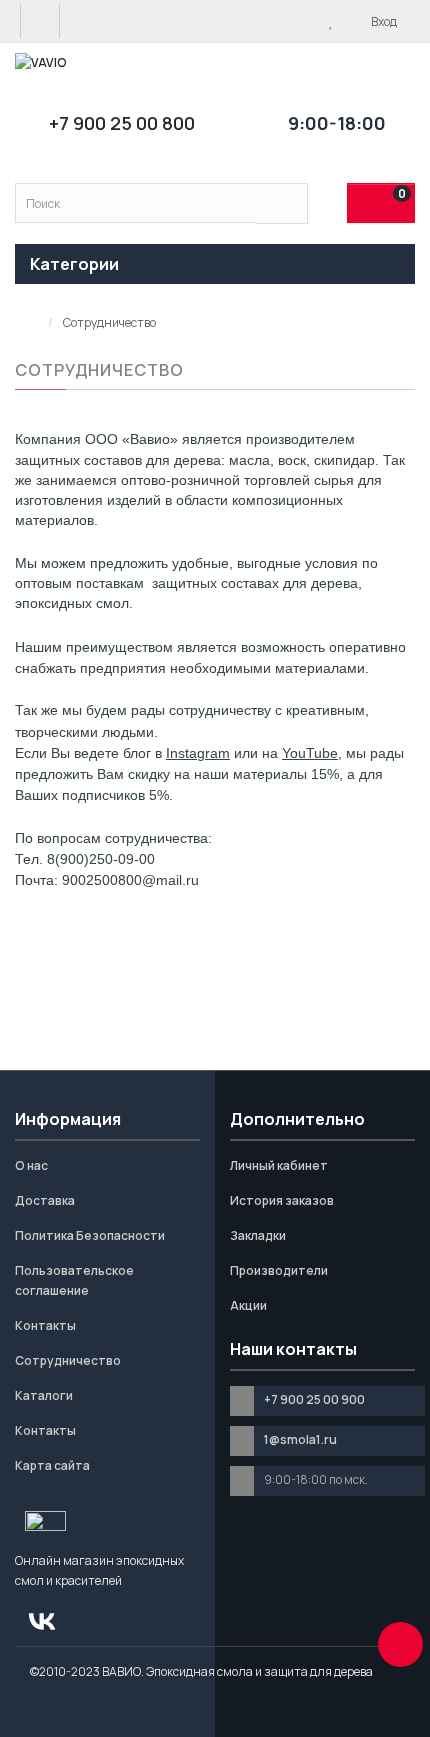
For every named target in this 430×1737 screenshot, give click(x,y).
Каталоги (44, 1395)
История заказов (282, 1200)
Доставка (45, 1200)
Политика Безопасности (90, 1235)
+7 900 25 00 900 (314, 1399)
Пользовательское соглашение (74, 1280)
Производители (279, 1270)
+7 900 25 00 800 (122, 123)
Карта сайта (52, 1465)
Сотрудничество (68, 1360)
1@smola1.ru (300, 1439)
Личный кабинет (279, 1165)
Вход (383, 21)
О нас (31, 1165)
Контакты (45, 1325)
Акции (248, 1305)
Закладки (258, 1235)
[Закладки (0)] (331, 21)
